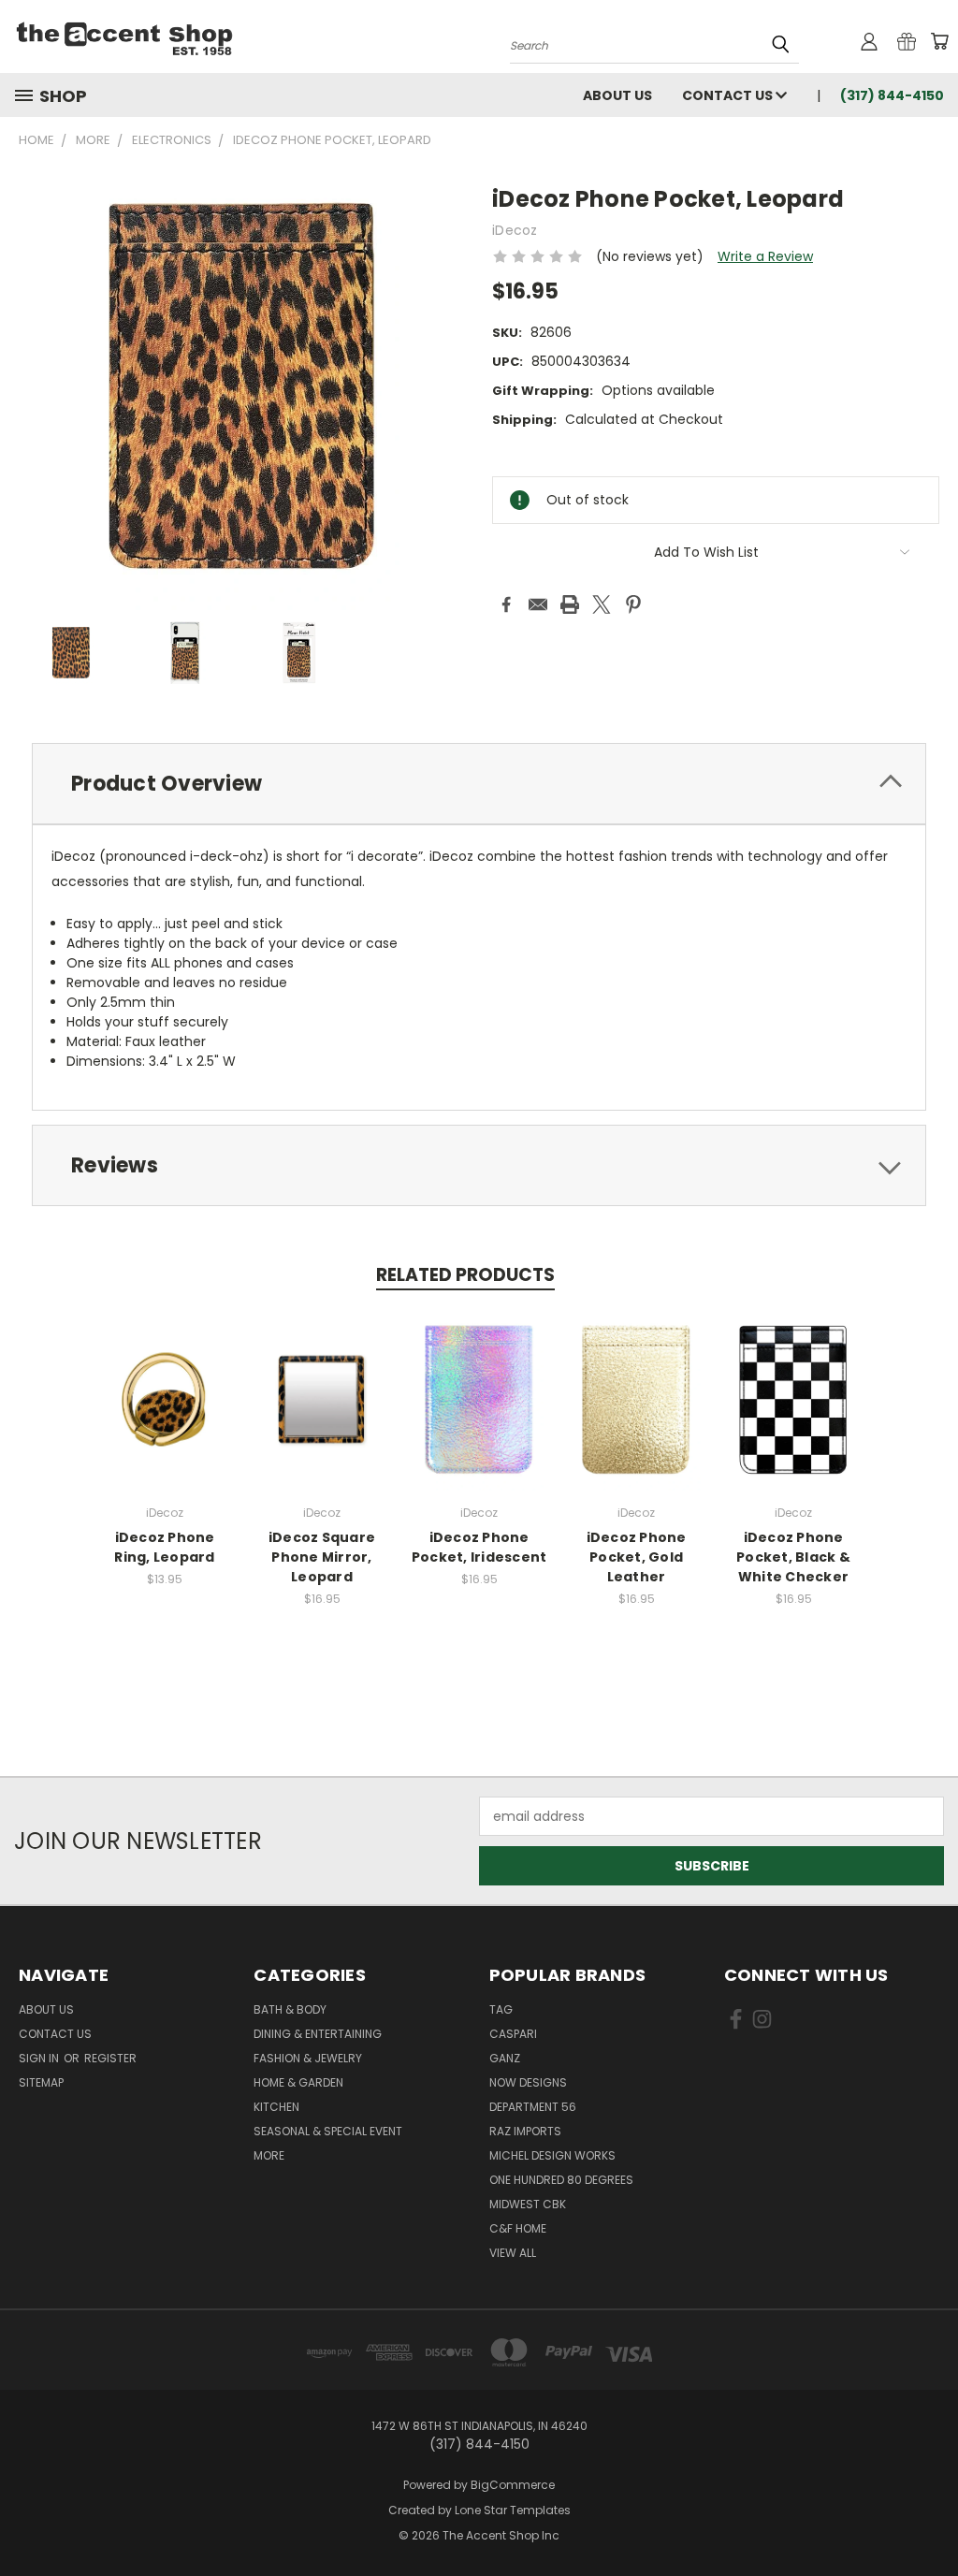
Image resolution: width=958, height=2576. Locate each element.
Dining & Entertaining (318, 2034)
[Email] (538, 604)
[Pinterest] (633, 604)
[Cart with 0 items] (939, 41)
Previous (929, 2518)
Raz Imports (525, 2131)
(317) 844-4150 (892, 95)
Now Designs (528, 2082)
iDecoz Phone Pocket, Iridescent (479, 1547)
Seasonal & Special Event (328, 2131)
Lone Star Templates (513, 2510)
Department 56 (533, 2107)
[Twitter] (602, 604)
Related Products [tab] (465, 1275)
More (269, 2155)
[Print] (570, 604)
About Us (617, 95)
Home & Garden (298, 2082)
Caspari (513, 2034)
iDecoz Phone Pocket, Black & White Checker (793, 1557)
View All (513, 2253)
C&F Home (518, 2228)
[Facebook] (506, 604)
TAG (501, 2009)
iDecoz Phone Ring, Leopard (164, 1547)
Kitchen (276, 2107)
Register (110, 2058)
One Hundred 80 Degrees (561, 2180)
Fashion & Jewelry (308, 2058)
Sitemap (41, 2082)
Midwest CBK (528, 2204)
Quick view (165, 1397)
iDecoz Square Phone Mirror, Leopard (322, 1557)
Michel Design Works (552, 2155)
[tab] (479, 784)
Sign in (40, 2058)
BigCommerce (513, 2485)
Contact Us (729, 95)
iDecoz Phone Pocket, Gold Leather (637, 1557)
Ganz (505, 2058)
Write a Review (765, 256)
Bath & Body (290, 2009)
